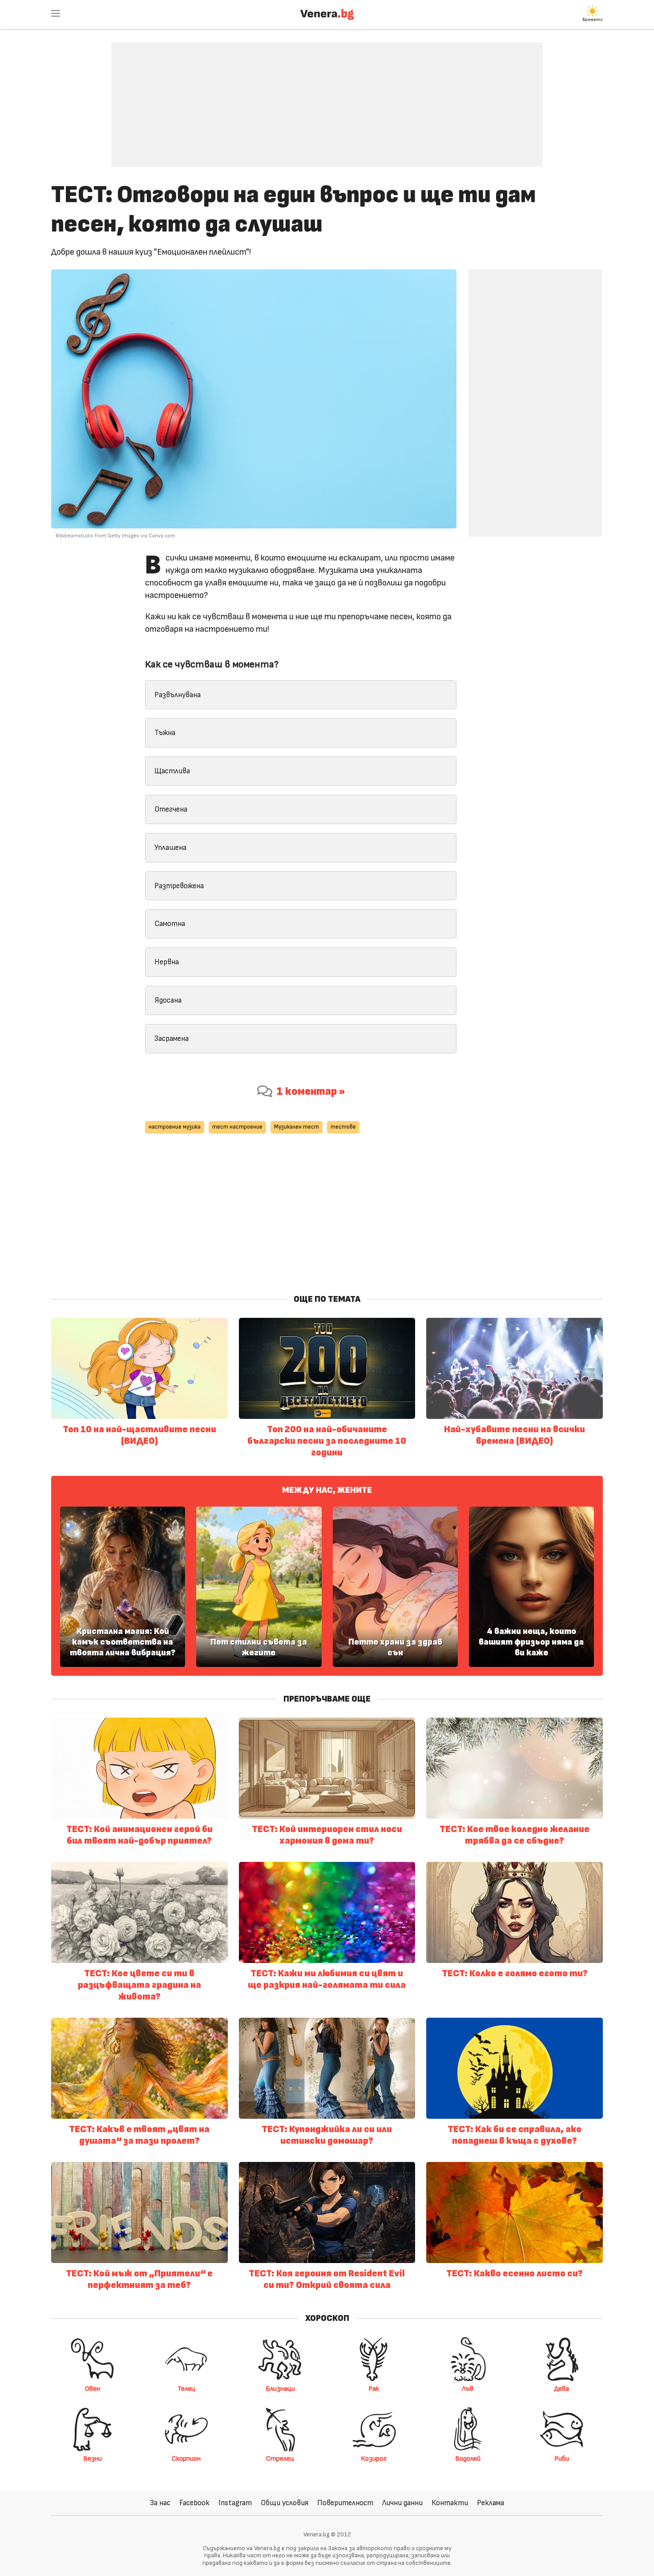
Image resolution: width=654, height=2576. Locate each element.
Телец (186, 2389)
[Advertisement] (327, 98)
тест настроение (237, 1127)
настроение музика (175, 1127)
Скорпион (186, 2458)
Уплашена (170, 847)
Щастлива (172, 771)
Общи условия (285, 2503)
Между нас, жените (327, 1490)
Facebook (194, 2503)
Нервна (167, 962)
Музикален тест (297, 1127)
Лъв (468, 2389)
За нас (160, 2503)
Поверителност (345, 2503)
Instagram (235, 2503)
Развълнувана (178, 695)
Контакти (450, 2503)
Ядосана (168, 1000)
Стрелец (280, 2458)
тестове (343, 1127)
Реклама (490, 2503)
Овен (93, 2389)
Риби (562, 2458)
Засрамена (172, 1038)
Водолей (468, 2458)
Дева (562, 2389)
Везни (93, 2458)
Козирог (374, 2458)
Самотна (170, 924)
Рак (374, 2389)
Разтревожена (179, 886)
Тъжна (165, 733)
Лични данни (402, 2503)
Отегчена (171, 809)
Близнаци (280, 2389)
